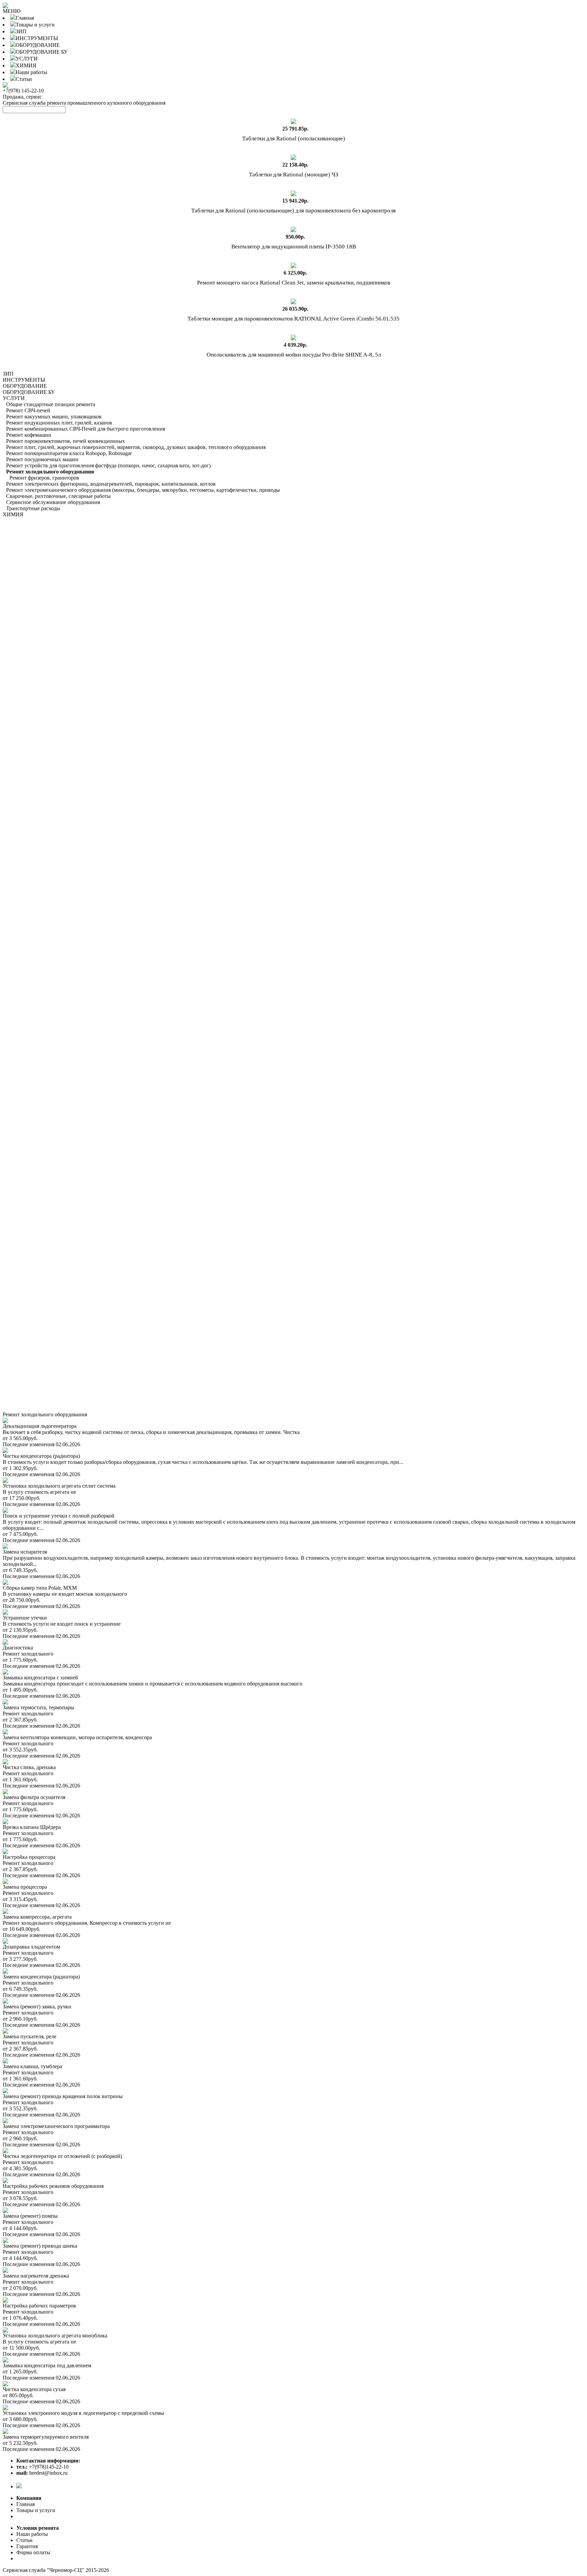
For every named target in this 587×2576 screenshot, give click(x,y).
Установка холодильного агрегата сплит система (59, 1486)
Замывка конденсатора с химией (40, 1678)
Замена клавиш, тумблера (32, 2066)
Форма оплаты (33, 2552)
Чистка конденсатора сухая (34, 2389)
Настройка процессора (29, 1857)
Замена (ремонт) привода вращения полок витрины (63, 2096)
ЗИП (21, 31)
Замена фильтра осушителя (34, 1797)
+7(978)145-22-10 (42, 2467)
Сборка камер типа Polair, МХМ (40, 1588)
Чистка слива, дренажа (29, 1767)
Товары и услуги (35, 25)
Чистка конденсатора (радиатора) (41, 1456)
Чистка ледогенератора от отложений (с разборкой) (62, 2156)
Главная (25, 18)
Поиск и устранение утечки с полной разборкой (59, 1516)
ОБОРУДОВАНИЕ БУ (42, 52)
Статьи (24, 79)
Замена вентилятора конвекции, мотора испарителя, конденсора (77, 1737)
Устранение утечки (25, 1618)
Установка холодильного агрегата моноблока (55, 2336)
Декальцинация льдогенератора (40, 1426)
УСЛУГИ (27, 59)
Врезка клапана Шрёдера (32, 1827)
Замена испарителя (25, 1552)
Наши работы (31, 72)
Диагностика (18, 1648)
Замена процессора (25, 1887)
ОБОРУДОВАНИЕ (38, 45)
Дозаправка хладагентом (31, 1947)
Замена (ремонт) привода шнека (40, 2246)
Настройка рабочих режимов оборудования (53, 2186)
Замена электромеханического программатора (56, 2126)
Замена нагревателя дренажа (36, 2276)
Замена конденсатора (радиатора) (41, 1977)
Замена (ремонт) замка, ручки (37, 2007)
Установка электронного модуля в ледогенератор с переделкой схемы (83, 2413)
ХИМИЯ (26, 65)
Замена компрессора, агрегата (37, 1917)
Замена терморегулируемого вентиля (46, 2437)
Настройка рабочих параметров (39, 2306)
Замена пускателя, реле (30, 2036)
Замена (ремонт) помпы (30, 2216)
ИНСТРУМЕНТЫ (37, 38)
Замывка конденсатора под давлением (47, 2365)
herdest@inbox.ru (42, 2473)
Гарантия (27, 2546)
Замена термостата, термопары (38, 1707)
